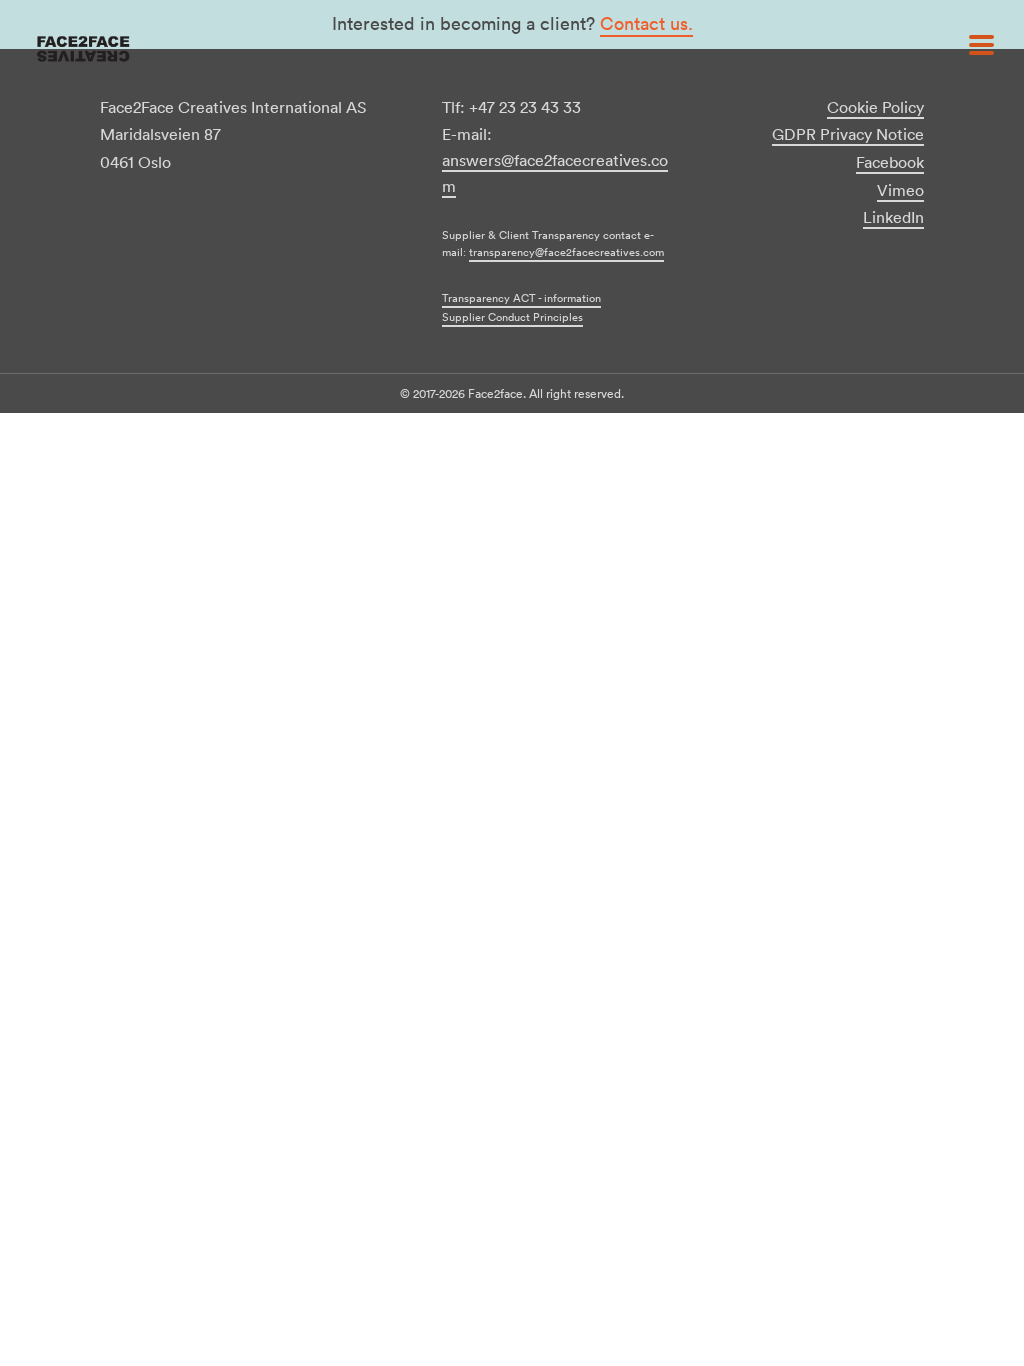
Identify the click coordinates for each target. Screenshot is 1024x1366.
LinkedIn (893, 217)
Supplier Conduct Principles (512, 317)
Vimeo (900, 190)
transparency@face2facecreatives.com (566, 252)
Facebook (890, 162)
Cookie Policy (875, 107)
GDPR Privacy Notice (848, 134)
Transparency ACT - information (521, 298)
